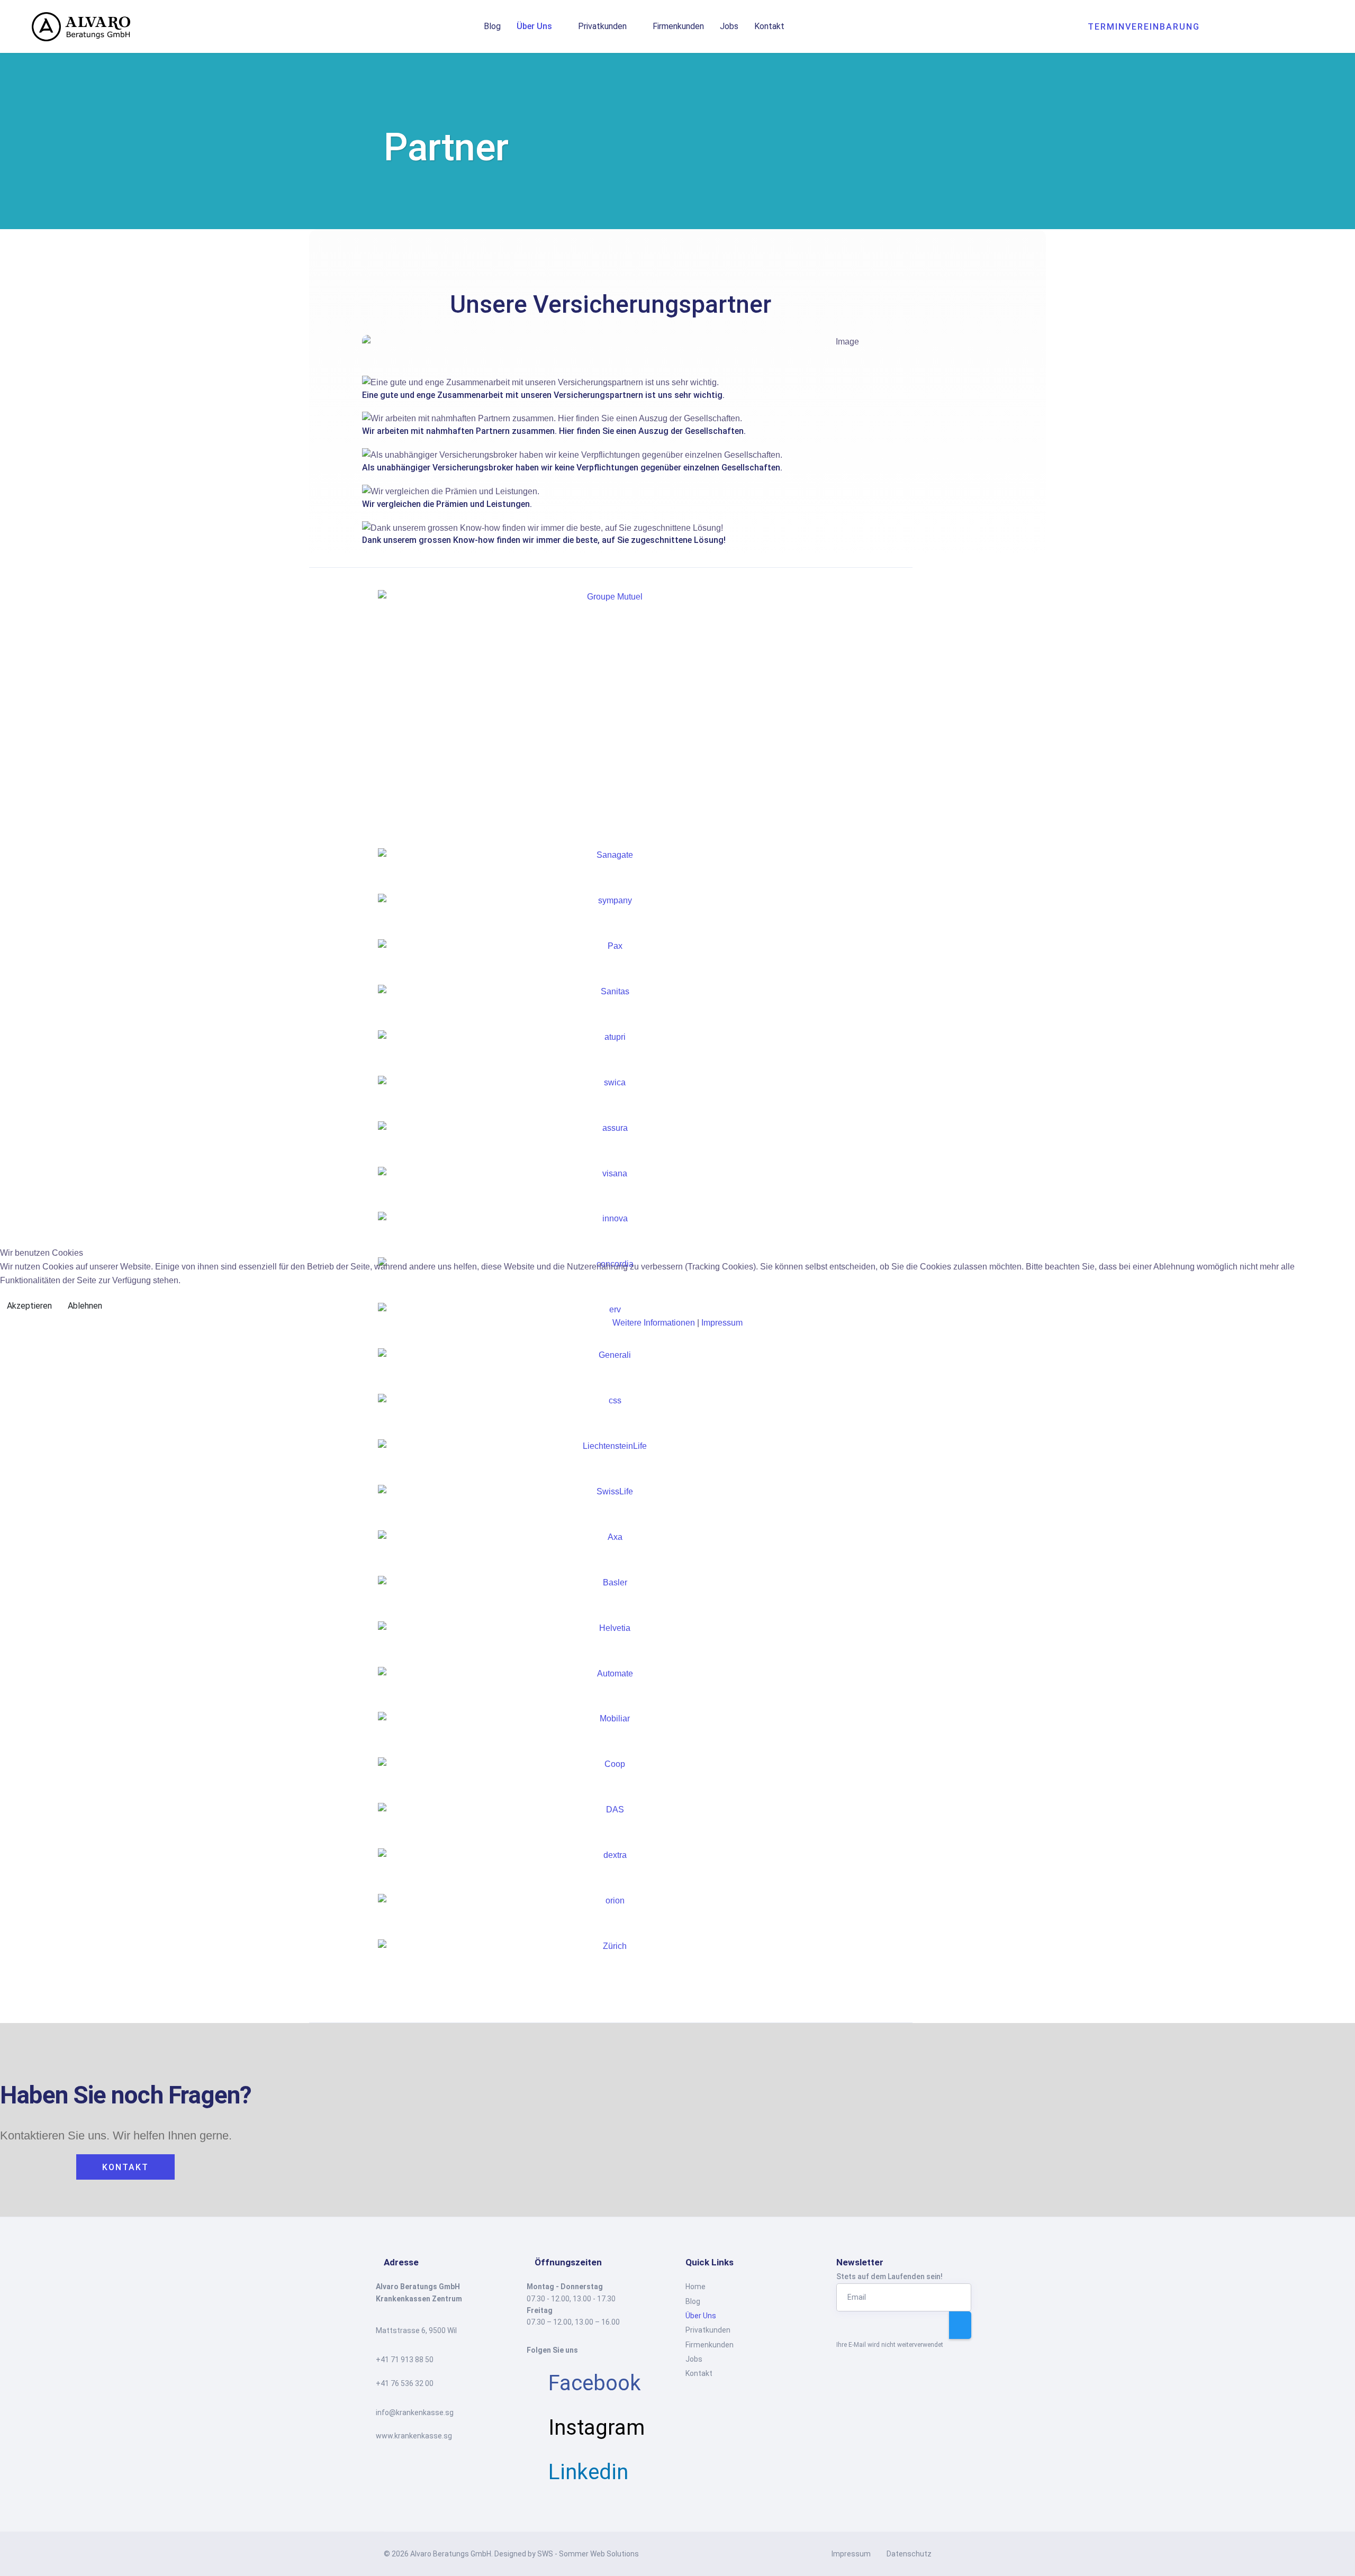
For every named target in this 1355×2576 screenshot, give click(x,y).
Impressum (722, 1323)
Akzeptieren (29, 1306)
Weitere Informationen (654, 1323)
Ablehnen (85, 1306)
